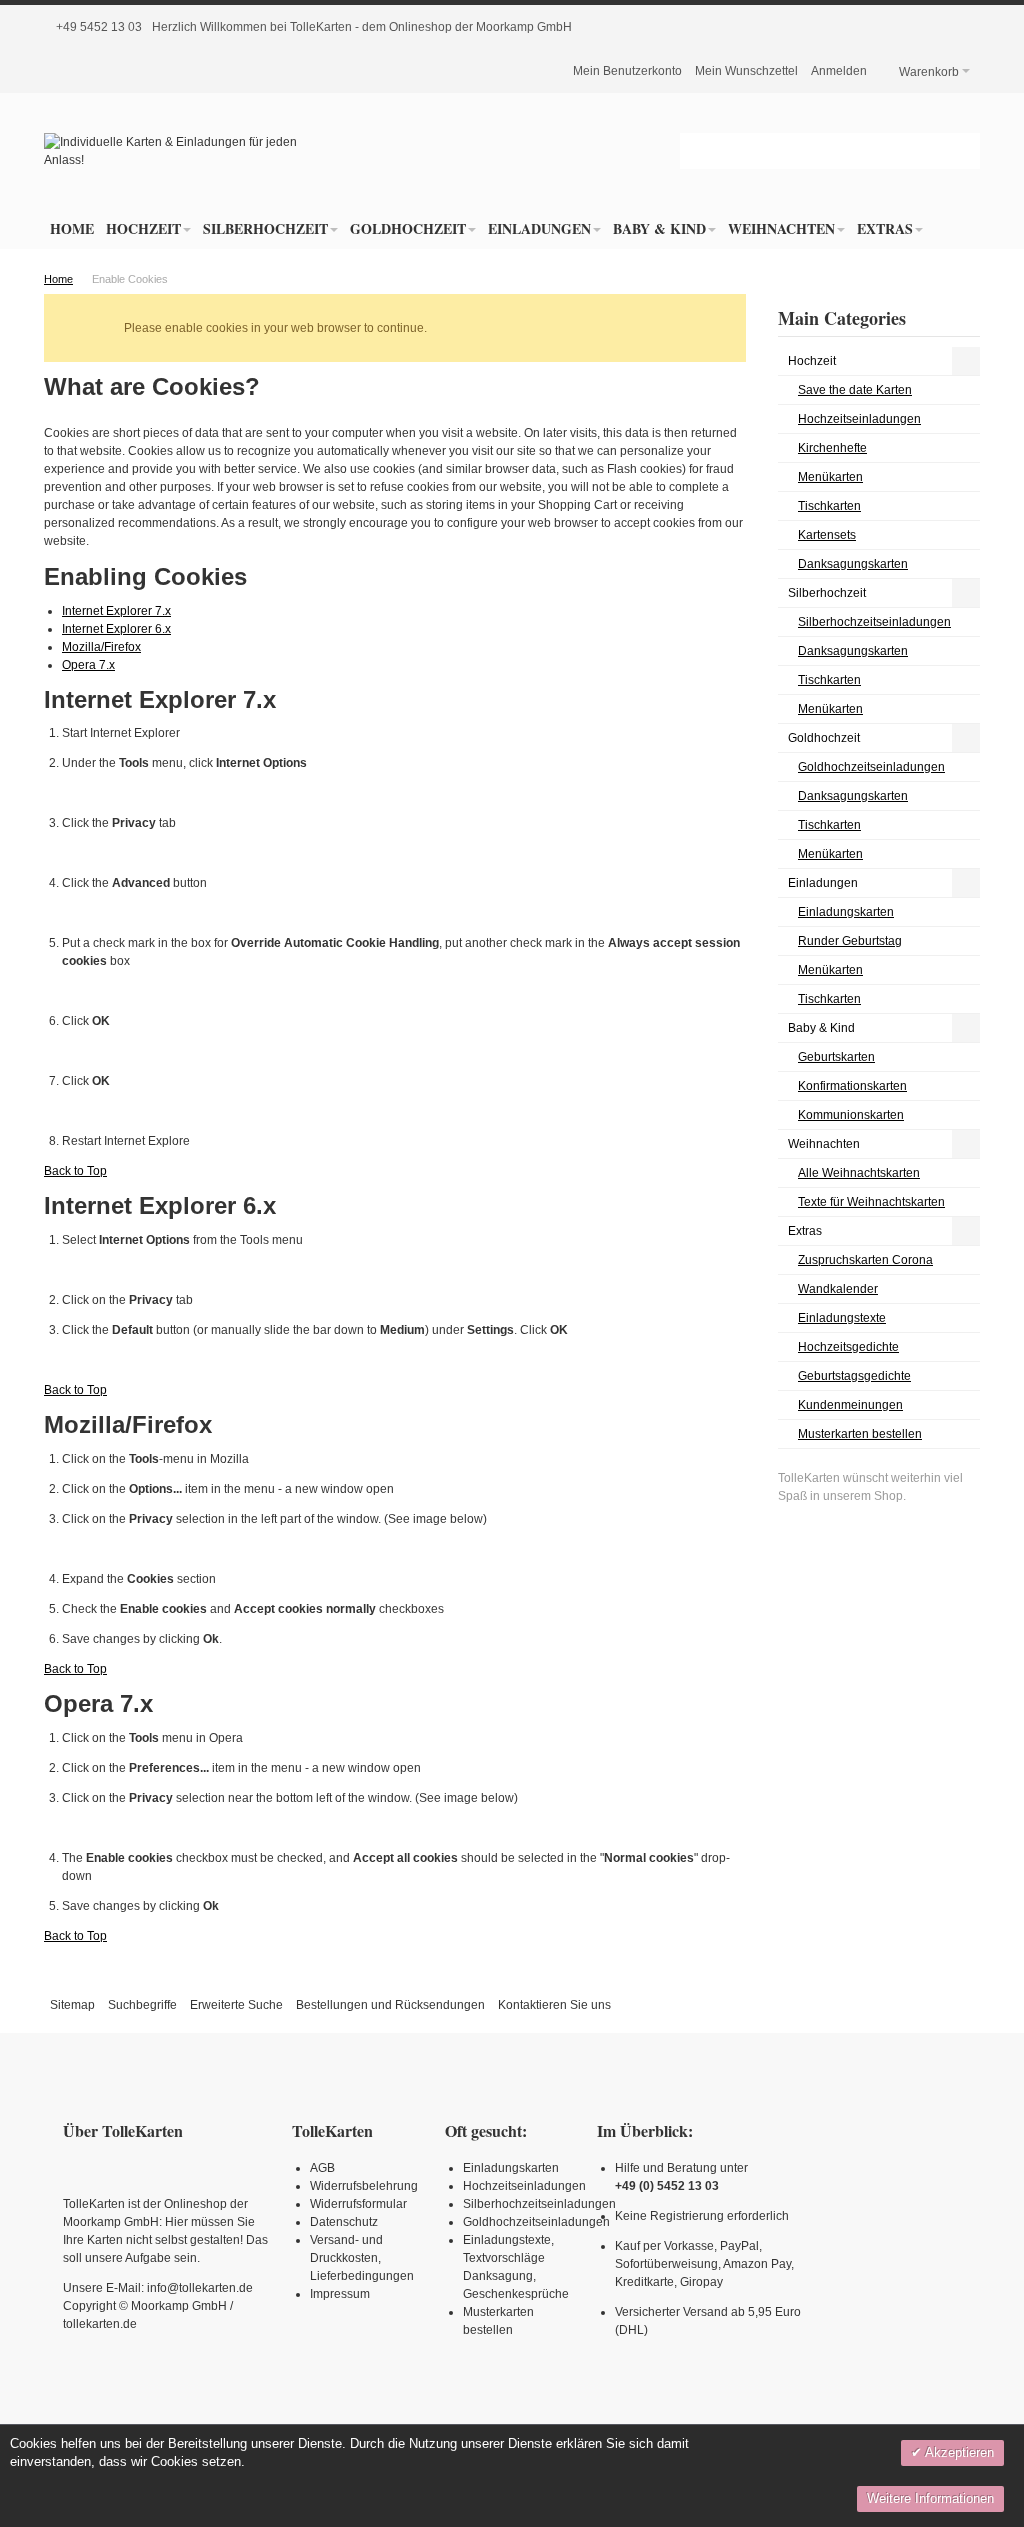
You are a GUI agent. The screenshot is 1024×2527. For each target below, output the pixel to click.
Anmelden (839, 71)
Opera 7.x (88, 665)
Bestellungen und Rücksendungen (390, 2005)
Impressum (340, 2294)
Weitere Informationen (930, 2498)
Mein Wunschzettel (746, 71)
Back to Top (75, 1171)
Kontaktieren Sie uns (554, 2005)
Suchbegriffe (142, 2005)
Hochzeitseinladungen (524, 2186)
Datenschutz (344, 2222)
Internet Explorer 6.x (116, 629)
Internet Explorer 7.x (116, 611)
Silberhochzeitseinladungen (539, 2204)
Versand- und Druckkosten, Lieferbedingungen (362, 2258)
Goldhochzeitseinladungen (536, 2222)
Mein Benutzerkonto (627, 71)
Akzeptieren (958, 2452)
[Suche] (962, 151)
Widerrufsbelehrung (364, 2186)
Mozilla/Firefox (101, 647)
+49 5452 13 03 (99, 27)
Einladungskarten (511, 2168)
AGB (322, 2168)
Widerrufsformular (358, 2204)
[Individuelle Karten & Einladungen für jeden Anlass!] (190, 151)
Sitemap (72, 2005)
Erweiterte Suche (236, 2005)
